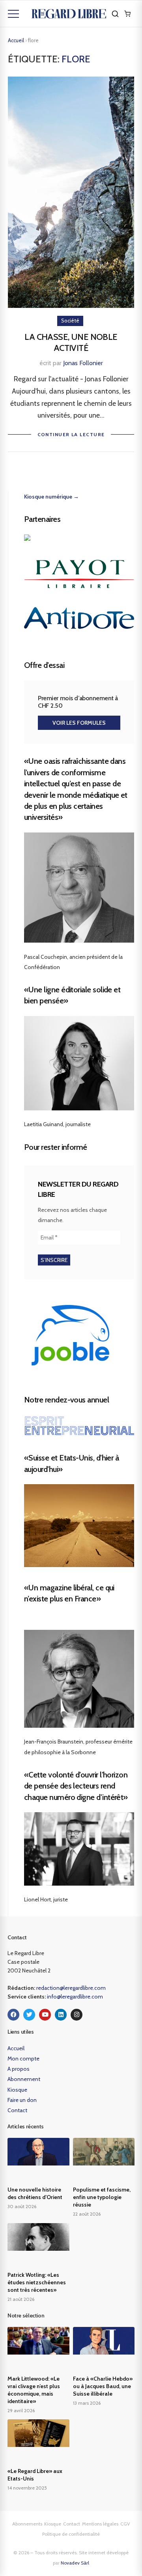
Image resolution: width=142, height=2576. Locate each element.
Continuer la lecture (71, 434)
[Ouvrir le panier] (127, 14)
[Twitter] (29, 2015)
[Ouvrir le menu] (13, 14)
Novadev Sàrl (75, 2563)
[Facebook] (13, 2015)
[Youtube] (45, 2015)
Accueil (16, 40)
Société (70, 321)
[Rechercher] (115, 14)
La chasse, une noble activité (71, 343)
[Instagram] (77, 2015)
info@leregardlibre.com (75, 1997)
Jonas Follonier (83, 363)
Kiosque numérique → (51, 497)
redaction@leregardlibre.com (71, 1988)
